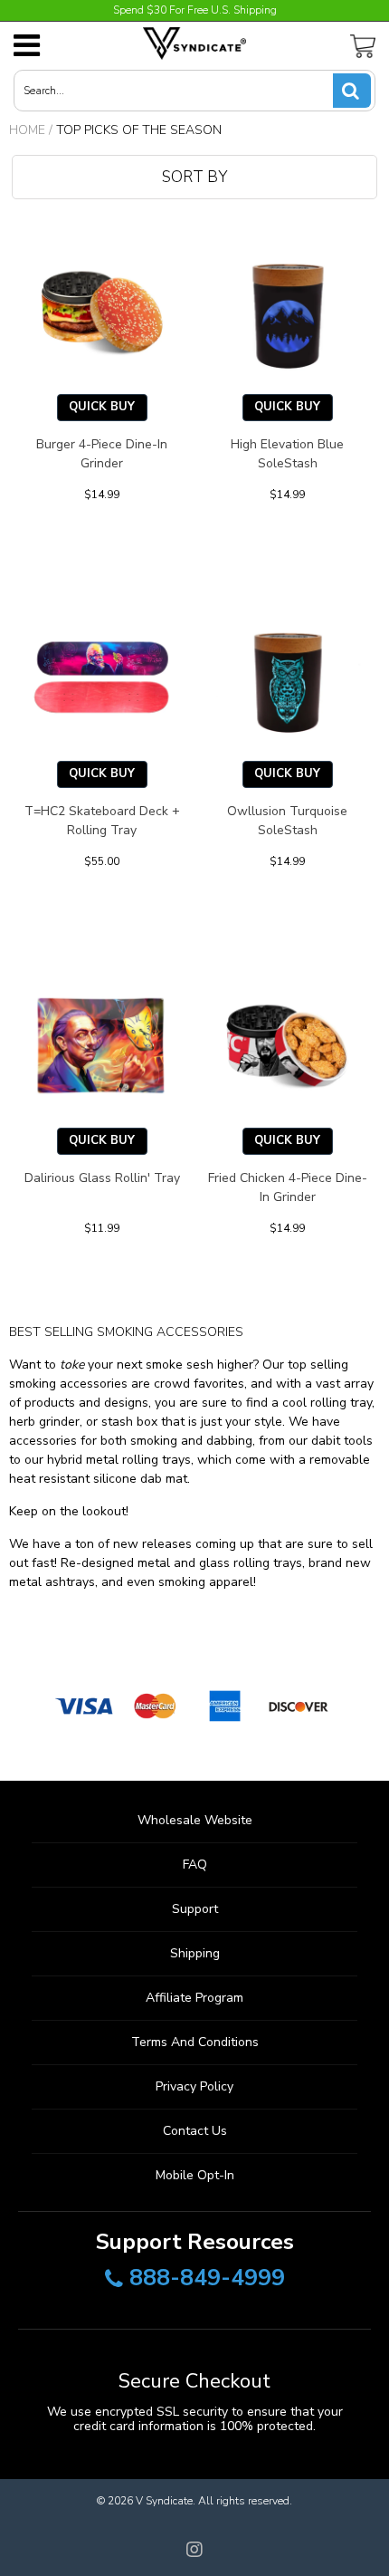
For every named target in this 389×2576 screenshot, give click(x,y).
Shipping (195, 1953)
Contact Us (195, 2131)
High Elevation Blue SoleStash (287, 454)
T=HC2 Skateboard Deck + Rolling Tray (102, 821)
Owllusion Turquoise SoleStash (287, 821)
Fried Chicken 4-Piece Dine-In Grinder (288, 1187)
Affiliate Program (194, 1998)
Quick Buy (102, 407)
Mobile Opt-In (195, 2175)
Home (27, 130)
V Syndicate (164, 2501)
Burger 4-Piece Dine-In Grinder (102, 454)
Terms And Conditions (195, 2042)
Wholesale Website (195, 1820)
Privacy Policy (194, 2086)
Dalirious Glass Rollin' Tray (102, 1178)
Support (195, 1909)
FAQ (195, 1865)
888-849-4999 (207, 2279)
